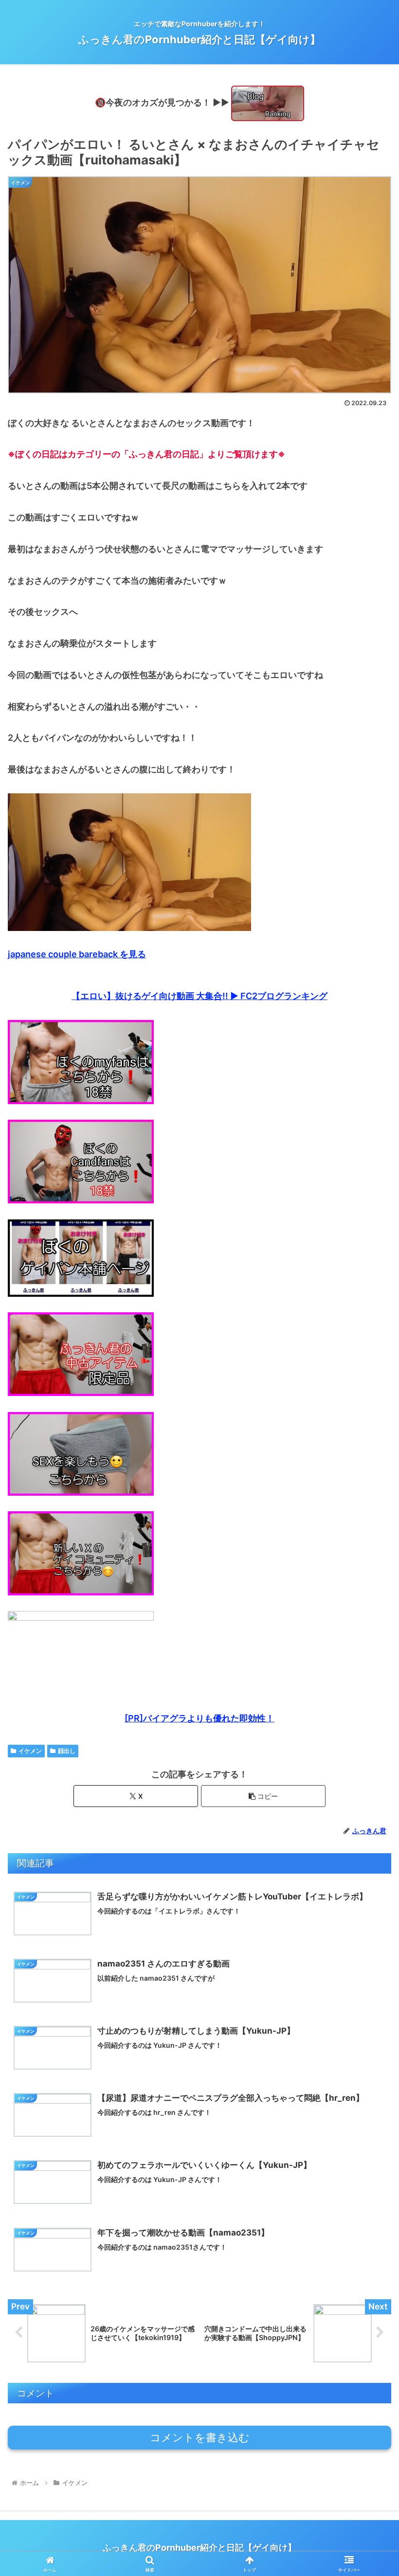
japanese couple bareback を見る (77, 954)
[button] (263, 1796)
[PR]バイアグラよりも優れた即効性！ (199, 1718)
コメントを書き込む (200, 2438)
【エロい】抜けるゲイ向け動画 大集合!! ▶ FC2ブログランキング (199, 996)
